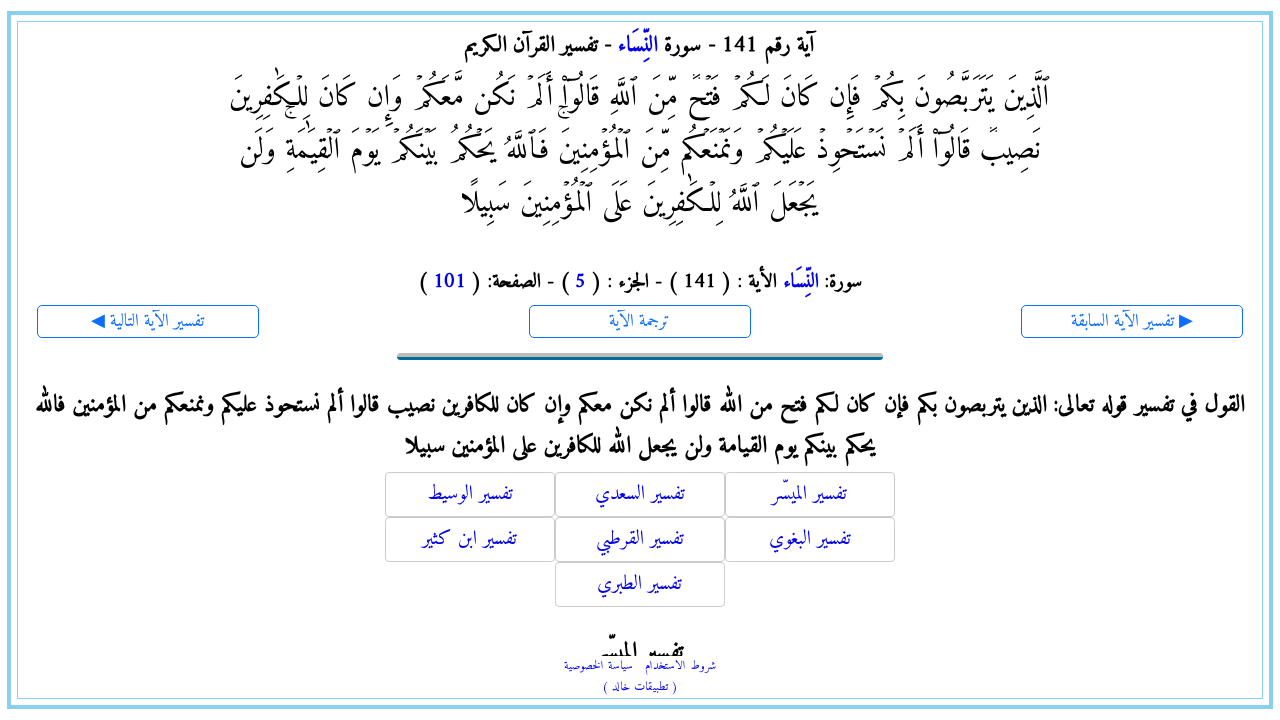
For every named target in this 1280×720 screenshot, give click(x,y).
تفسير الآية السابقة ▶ (1132, 321)
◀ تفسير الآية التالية (147, 321)
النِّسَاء (638, 45)
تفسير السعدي (640, 494)
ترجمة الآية (639, 321)
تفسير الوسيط (470, 494)
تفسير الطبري (639, 584)
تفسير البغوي (810, 539)
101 (449, 282)
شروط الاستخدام (680, 666)
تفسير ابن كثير (469, 539)
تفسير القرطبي (640, 539)
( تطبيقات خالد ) (640, 687)
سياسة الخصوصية (598, 666)
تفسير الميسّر (809, 494)
